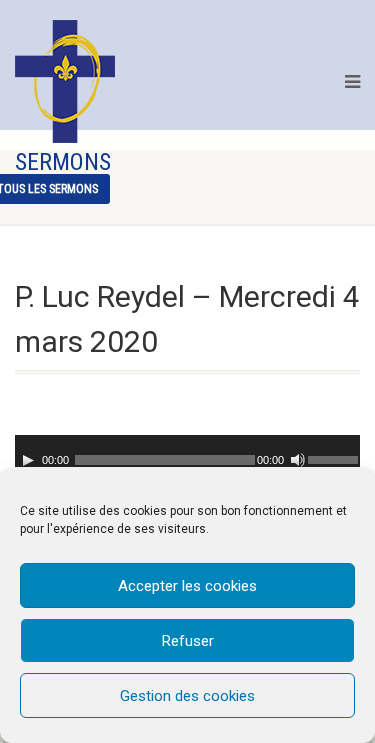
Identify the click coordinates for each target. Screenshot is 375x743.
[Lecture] (28, 460)
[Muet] (298, 460)
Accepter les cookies (187, 586)
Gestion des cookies (187, 696)
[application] (187, 455)
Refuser (188, 641)
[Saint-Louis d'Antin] (65, 81)
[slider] (334, 458)
